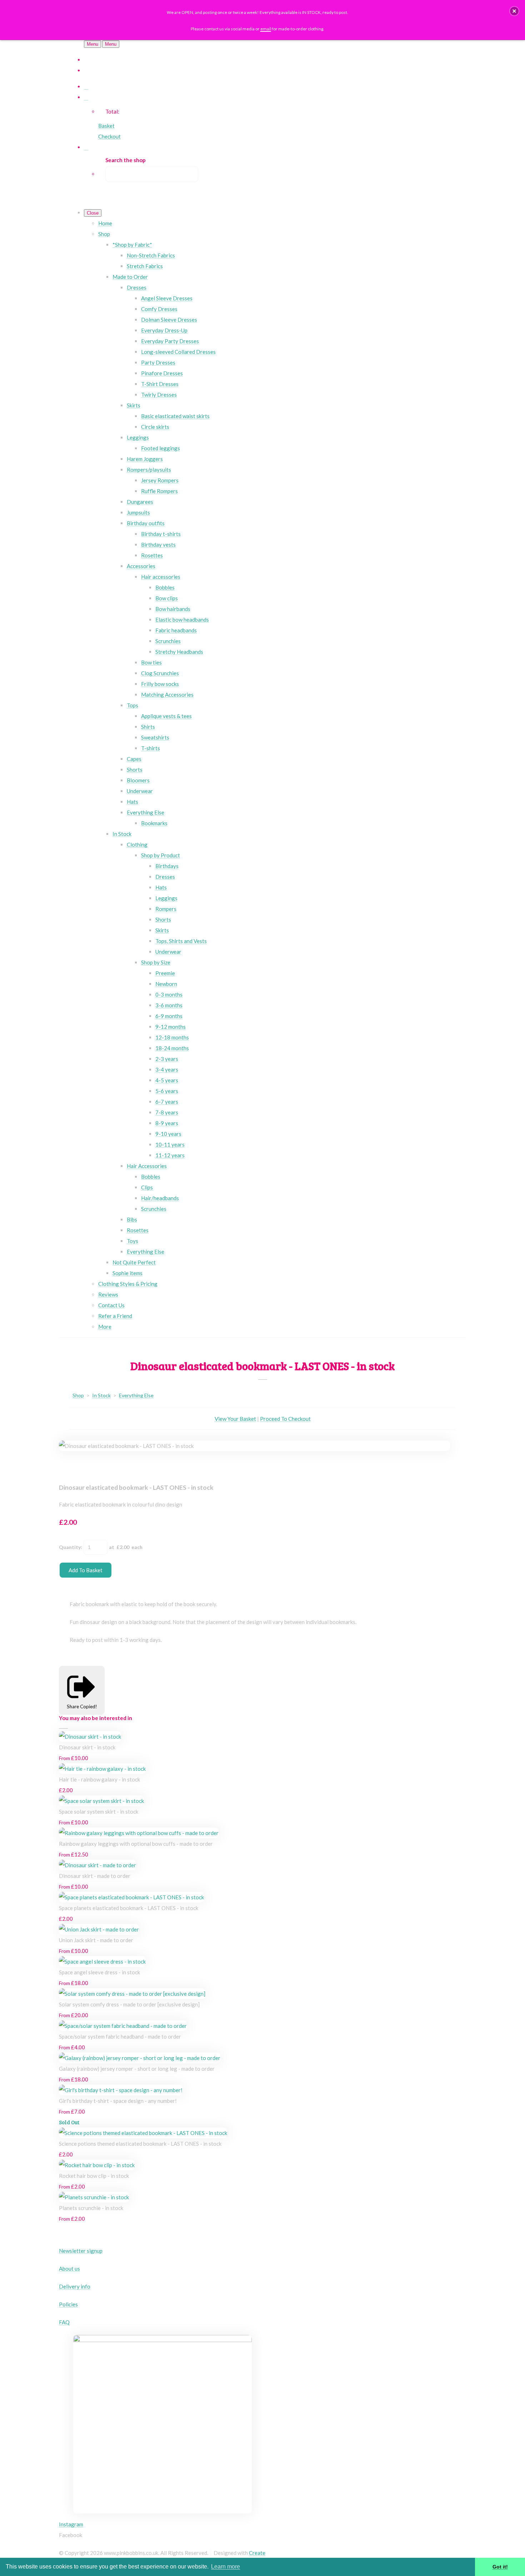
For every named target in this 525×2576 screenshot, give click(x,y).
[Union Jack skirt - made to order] (99, 1929)
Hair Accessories (147, 1166)
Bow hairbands (173, 609)
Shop (104, 234)
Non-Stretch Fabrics (151, 255)
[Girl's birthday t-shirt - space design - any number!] (121, 2090)
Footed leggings (161, 448)
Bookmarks (154, 823)
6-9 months (169, 1016)
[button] (514, 11)
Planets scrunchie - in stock (91, 2208)
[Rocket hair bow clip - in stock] (97, 2165)
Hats (132, 802)
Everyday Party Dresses (170, 341)
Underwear (140, 791)
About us (69, 2269)
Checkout (109, 136)
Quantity (70, 1547)
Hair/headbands (160, 1198)
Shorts (135, 770)
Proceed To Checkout (285, 1419)
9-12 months (171, 1027)
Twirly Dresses (159, 395)
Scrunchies (168, 641)
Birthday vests (158, 545)
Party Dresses (158, 362)
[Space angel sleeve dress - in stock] (102, 1961)
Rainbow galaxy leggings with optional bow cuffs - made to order (136, 1844)
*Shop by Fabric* (132, 245)
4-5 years (167, 1080)
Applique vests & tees (166, 716)
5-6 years (167, 1091)
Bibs (132, 1219)
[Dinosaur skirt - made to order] (97, 1865)
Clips (147, 1187)
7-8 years (167, 1112)
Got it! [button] (500, 2567)
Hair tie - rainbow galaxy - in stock (99, 1779)
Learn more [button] (226, 2567)
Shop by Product (161, 855)
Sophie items (127, 1273)
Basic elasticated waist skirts (175, 416)
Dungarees (140, 502)
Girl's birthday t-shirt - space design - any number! (118, 2101)
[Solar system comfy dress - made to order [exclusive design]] (132, 1994)
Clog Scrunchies (160, 673)
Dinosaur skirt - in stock (87, 1747)
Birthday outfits (146, 523)
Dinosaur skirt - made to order (95, 1876)
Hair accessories (161, 577)
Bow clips (167, 598)
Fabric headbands (176, 630)
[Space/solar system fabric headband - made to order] (123, 2026)
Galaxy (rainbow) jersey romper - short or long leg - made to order (137, 2069)
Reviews (108, 1294)
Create (257, 2553)
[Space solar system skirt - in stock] (101, 1801)
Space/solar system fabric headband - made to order (120, 2036)
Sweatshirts (155, 737)
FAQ (64, 2322)
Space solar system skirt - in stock (99, 1811)
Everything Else (146, 812)
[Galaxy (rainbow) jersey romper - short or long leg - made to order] (140, 2058)
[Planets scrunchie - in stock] (94, 2197)
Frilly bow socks (160, 684)
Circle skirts (155, 427)
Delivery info (75, 2286)
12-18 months (172, 1037)
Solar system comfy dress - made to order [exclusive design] (129, 2004)
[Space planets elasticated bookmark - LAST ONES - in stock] (131, 1897)
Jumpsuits (138, 512)
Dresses (137, 287)
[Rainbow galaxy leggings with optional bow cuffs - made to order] (139, 1833)
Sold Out (69, 2122)
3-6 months (169, 1005)
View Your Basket (235, 1419)
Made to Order (130, 277)
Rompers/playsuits (149, 470)
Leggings (138, 437)
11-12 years (170, 1155)
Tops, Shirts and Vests (181, 941)
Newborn (166, 984)
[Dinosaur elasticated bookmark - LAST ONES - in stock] (70, 1467)
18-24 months (172, 1048)
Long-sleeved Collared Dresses (178, 352)
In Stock (122, 834)
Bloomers (138, 780)
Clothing (137, 845)
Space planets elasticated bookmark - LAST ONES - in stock (129, 1908)
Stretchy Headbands (179, 652)
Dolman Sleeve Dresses (169, 320)
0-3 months (169, 994)
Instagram (71, 2524)
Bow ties (151, 662)
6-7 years (167, 1102)
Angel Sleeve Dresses (167, 298)
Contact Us (111, 1305)
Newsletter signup (81, 2251)
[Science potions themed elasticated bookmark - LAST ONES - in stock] (143, 2133)
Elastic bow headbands (182, 620)
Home (105, 223)
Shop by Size (156, 962)
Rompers (166, 909)
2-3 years (167, 1059)
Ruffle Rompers (159, 491)
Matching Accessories (167, 695)
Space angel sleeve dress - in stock (99, 1972)
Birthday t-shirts (161, 534)
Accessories (141, 566)
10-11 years (170, 1144)
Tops (132, 705)
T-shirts (151, 748)
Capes (134, 759)
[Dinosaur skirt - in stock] (90, 1736)
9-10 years (168, 1134)
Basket (106, 126)
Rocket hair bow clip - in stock (94, 2176)
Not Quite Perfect (134, 1262)
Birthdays (167, 866)
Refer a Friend (115, 1316)
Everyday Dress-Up (164, 330)
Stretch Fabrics (145, 266)
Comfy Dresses (159, 309)
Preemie (165, 973)
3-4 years (167, 1069)
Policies (68, 2304)
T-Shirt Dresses (160, 384)
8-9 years (167, 1123)
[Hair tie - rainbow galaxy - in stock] (102, 1769)
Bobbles (165, 587)
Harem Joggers (145, 459)
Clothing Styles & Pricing (128, 1284)
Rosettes (152, 555)
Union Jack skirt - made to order (96, 1940)
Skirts (134, 405)
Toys (132, 1241)
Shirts (148, 727)
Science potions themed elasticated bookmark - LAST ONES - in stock (140, 2144)
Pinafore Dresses (162, 373)
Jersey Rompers (160, 480)
